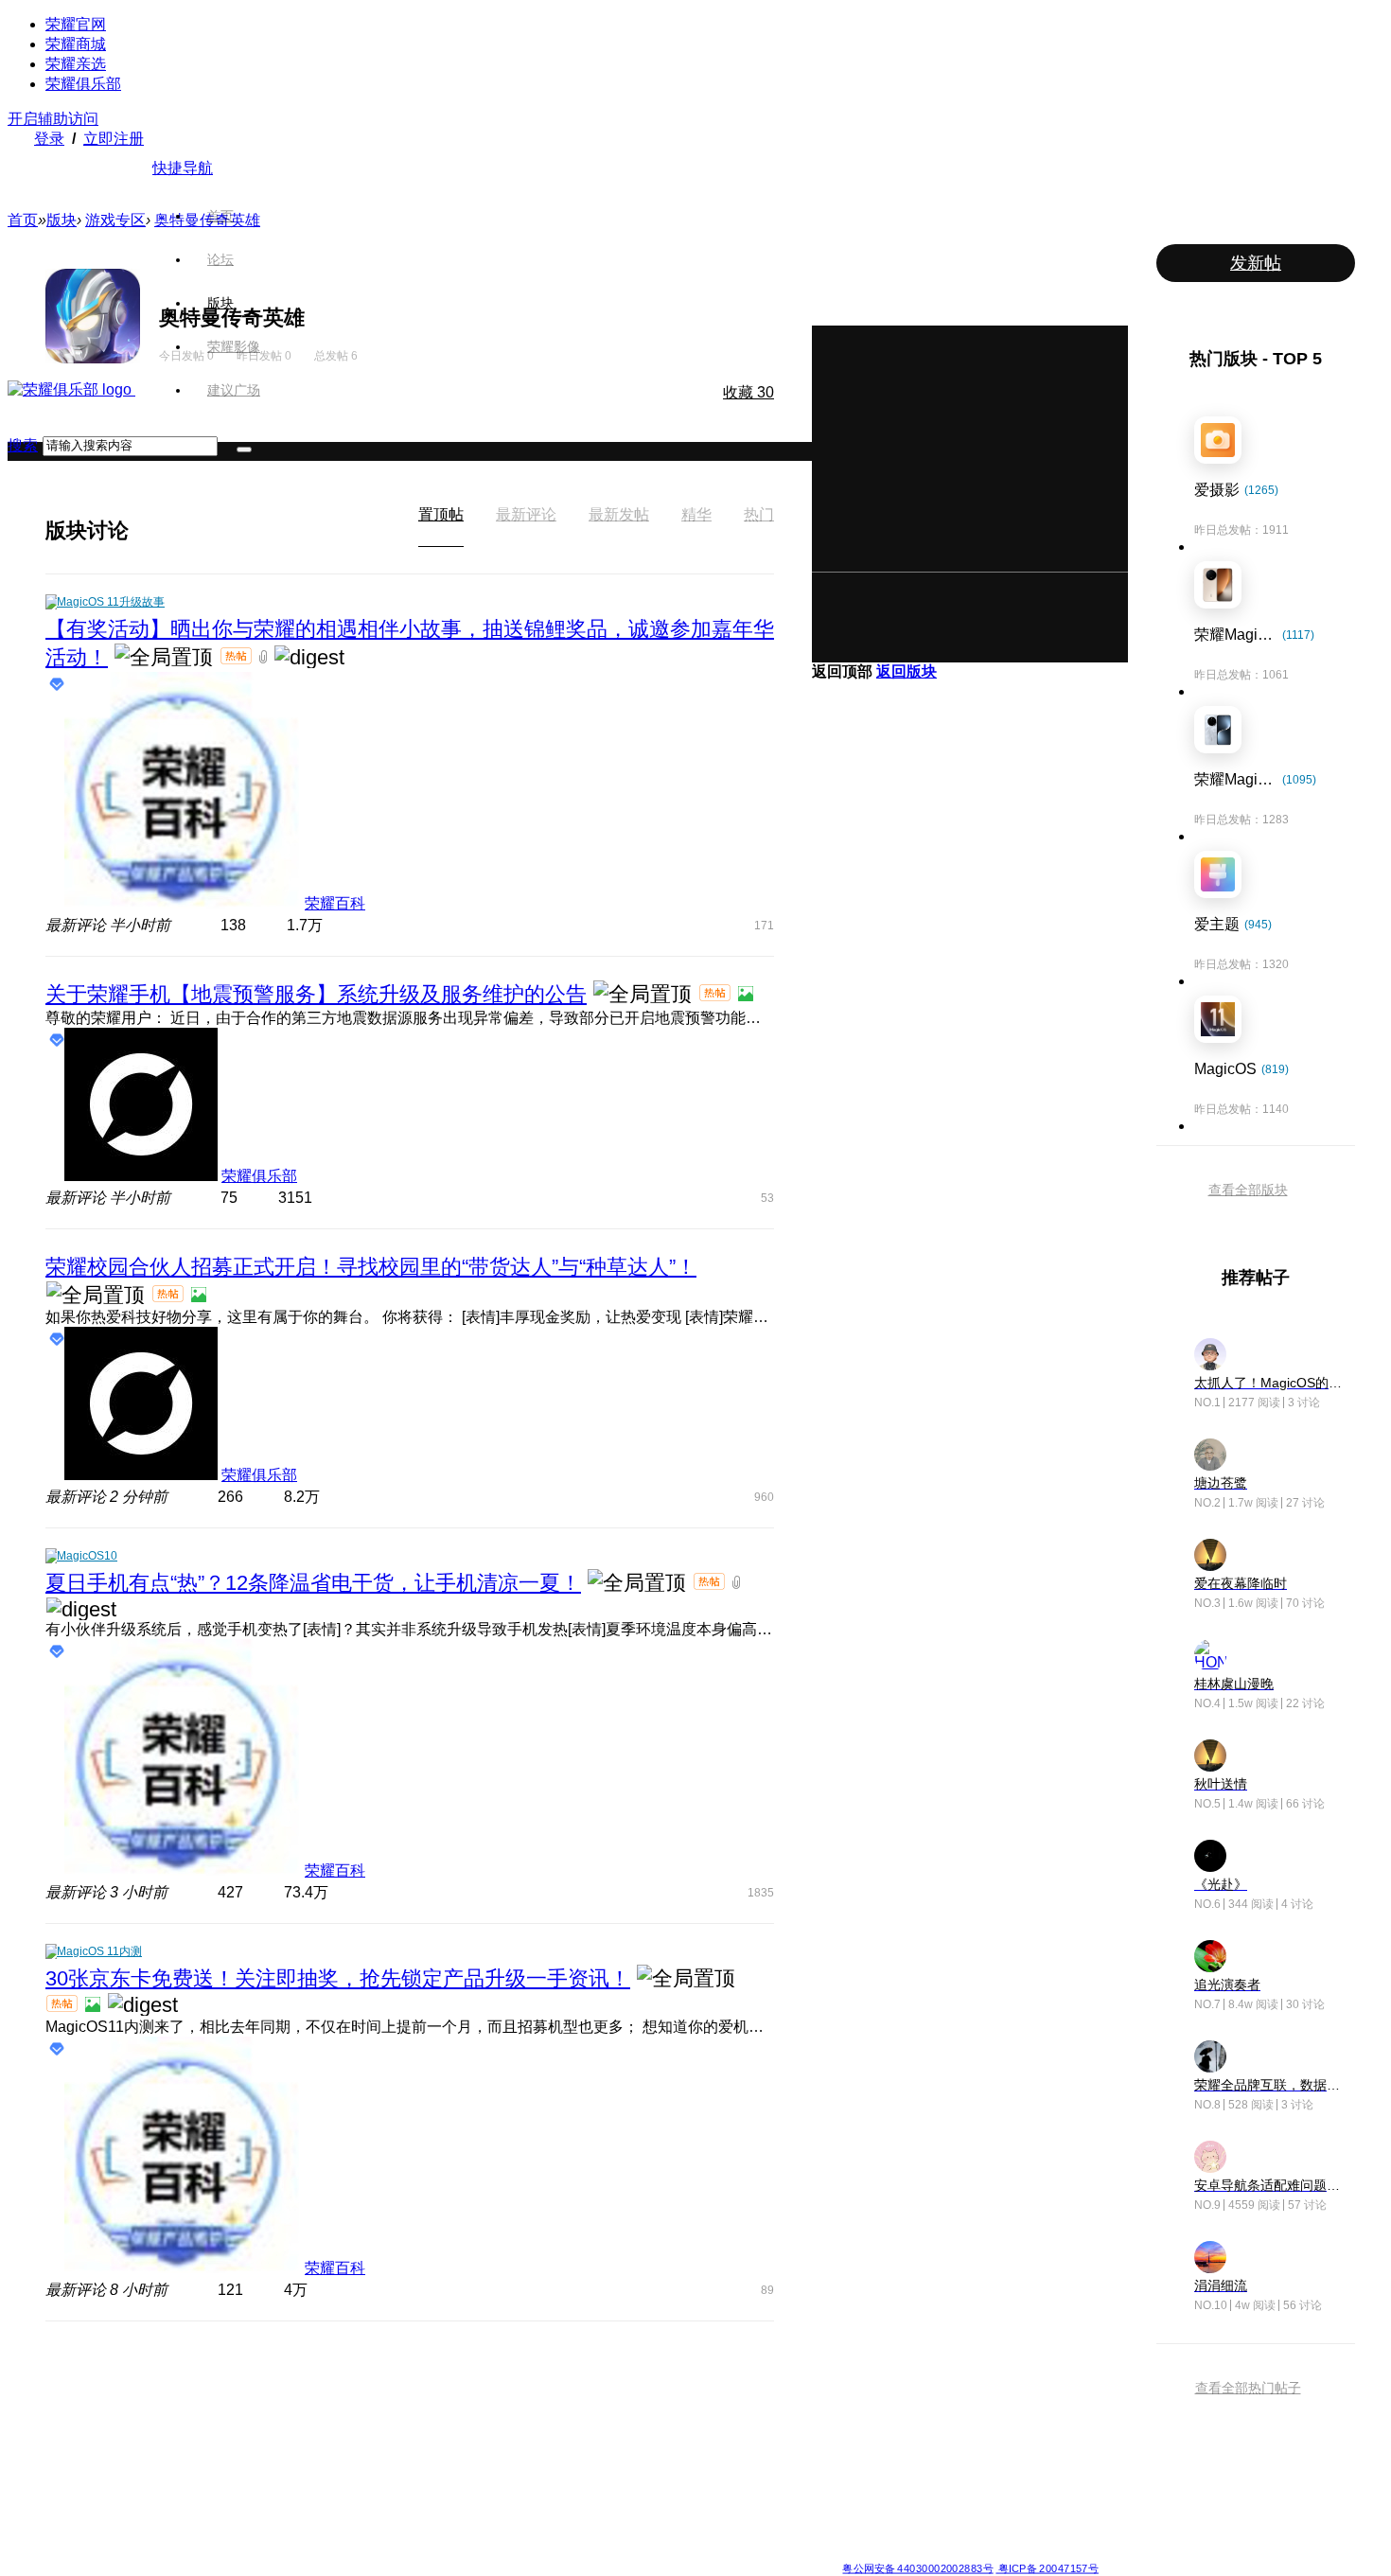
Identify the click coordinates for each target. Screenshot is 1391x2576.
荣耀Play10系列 (608, 2444)
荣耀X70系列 (601, 2534)
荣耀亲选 (76, 64)
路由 (854, 2489)
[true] (244, 450)
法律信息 (633, 2553)
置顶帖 (441, 514)
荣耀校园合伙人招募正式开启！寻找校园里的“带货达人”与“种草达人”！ (371, 1267)
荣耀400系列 (326, 2421)
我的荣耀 (728, 2444)
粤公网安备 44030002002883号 (917, 2568)
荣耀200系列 (326, 2466)
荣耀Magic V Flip (199, 2534)
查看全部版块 (1248, 1190)
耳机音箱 (865, 2466)
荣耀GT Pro (597, 2466)
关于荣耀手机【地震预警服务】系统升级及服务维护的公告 (316, 994)
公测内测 (728, 2398)
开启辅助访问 (53, 119)
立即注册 (114, 139)
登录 (49, 139)
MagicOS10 (87, 1556)
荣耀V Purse (599, 2512)
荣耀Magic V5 (192, 2421)
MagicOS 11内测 (99, 1951)
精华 (696, 514)
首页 (220, 216)
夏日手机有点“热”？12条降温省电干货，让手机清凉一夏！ (313, 1583)
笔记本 (859, 2375)
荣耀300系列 (326, 2444)
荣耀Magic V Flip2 (202, 2444)
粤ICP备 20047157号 (1047, 2568)
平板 (854, 2398)
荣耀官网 (76, 24)
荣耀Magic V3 (192, 2489)
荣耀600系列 (326, 2375)
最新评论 (526, 514)
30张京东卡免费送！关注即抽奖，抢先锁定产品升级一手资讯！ (338, 1978)
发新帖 (1256, 263)
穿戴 (854, 2421)
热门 (759, 514)
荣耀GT (587, 2489)
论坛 (220, 259)
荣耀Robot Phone (613, 2375)
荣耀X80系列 (601, 2398)
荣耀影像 (234, 346)
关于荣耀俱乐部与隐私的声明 (474, 2553)
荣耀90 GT (320, 2512)
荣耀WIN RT (462, 2398)
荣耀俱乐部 (83, 84)
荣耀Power (596, 2421)
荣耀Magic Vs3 (194, 2512)
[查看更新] (146, 530)
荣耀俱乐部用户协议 (349, 2553)
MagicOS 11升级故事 (111, 602)
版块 (220, 303)
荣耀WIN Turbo (469, 2421)
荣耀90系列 (323, 2534)
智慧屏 (859, 2444)
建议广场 (234, 390)
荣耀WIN (453, 2375)
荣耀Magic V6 (192, 2375)
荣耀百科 (335, 903)
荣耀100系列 (326, 2489)
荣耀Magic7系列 (198, 2466)
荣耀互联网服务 (1019, 2375)
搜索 (23, 445)
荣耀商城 (76, 44)
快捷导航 (183, 168)
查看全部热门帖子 (1248, 2388)
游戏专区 (115, 220)
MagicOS (729, 2375)
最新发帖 (619, 514)
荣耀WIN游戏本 (470, 2444)
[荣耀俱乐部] (71, 389)
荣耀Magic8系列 (198, 2398)
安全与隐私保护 (745, 2421)
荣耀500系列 (326, 2398)
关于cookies (580, 2553)
